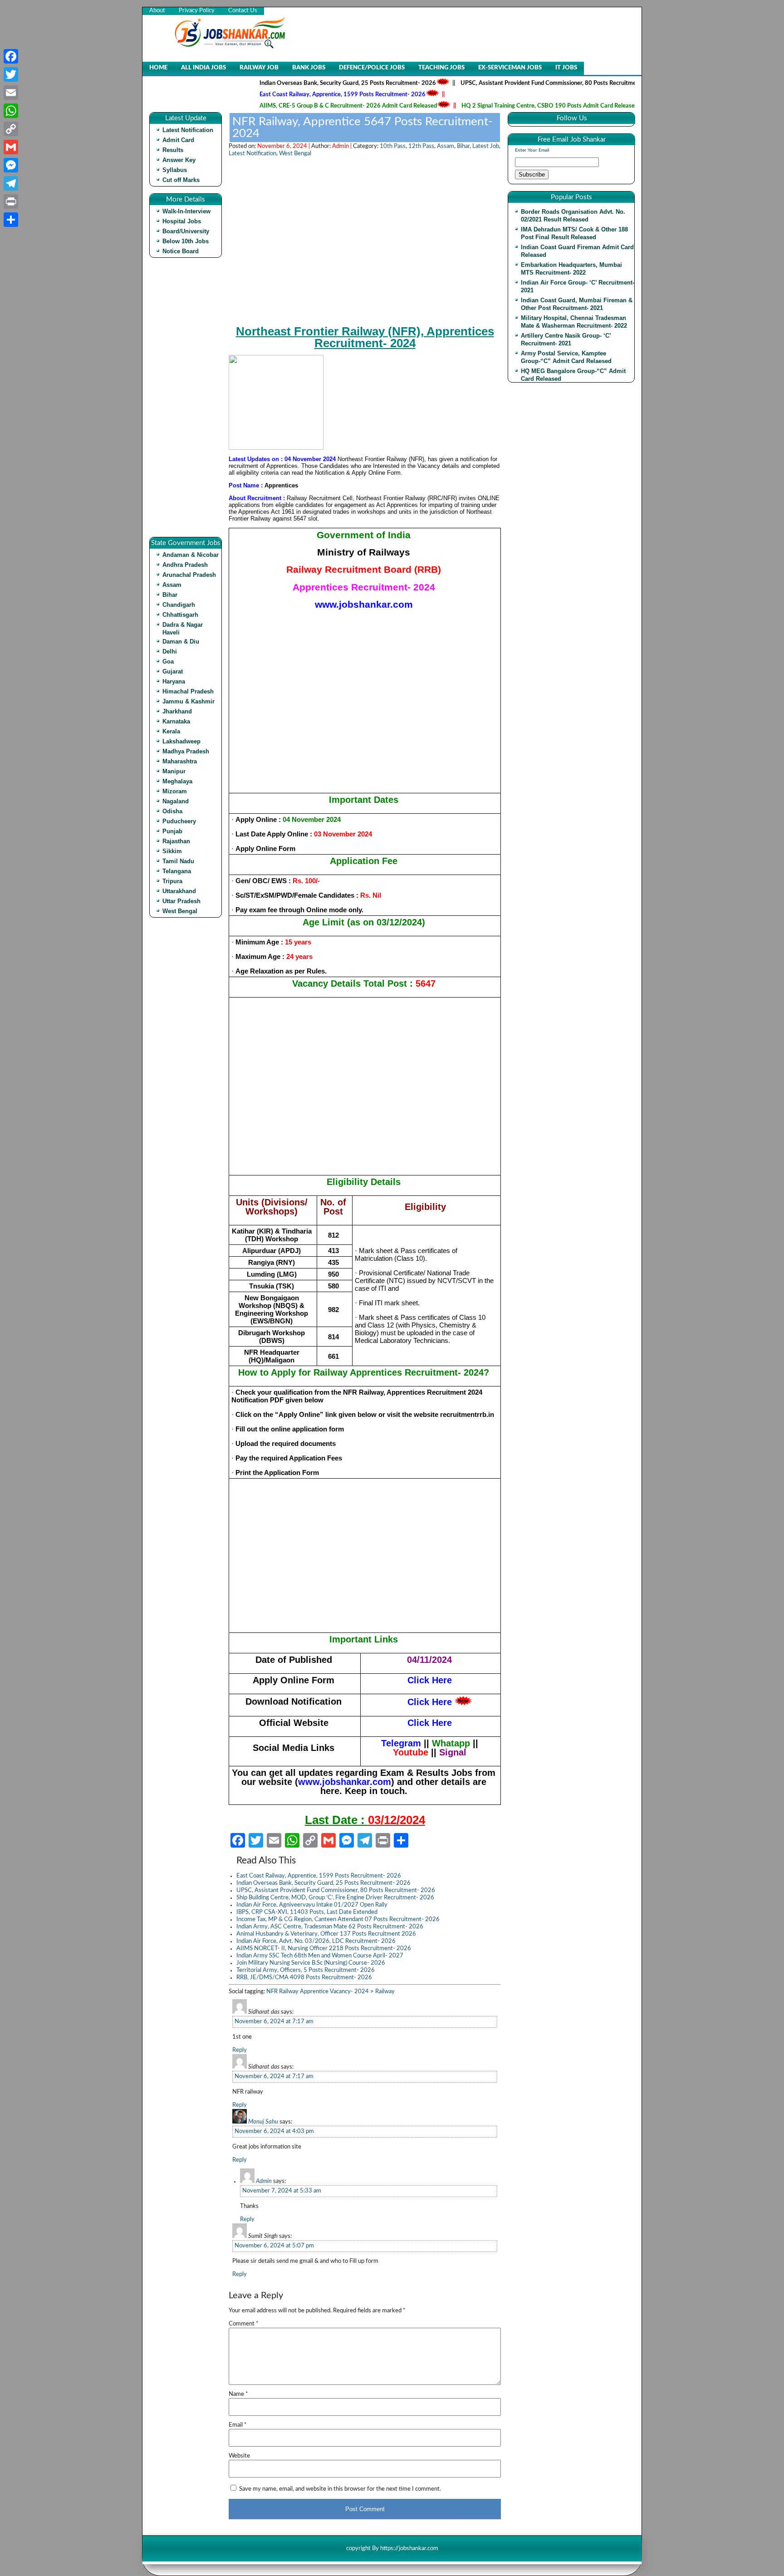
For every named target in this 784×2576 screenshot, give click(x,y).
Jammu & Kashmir (189, 701)
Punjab (172, 831)
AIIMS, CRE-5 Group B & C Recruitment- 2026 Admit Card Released (293, 106)
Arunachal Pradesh (189, 575)
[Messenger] (11, 165)
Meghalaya (177, 781)
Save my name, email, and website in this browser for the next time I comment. (340, 2489)
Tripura (172, 881)
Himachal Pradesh (188, 691)
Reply (240, 2050)
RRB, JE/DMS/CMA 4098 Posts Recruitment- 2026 (304, 1978)
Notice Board (181, 251)
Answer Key (179, 160)
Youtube (411, 1752)
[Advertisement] (188, 401)
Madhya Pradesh (186, 751)
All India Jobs (203, 68)
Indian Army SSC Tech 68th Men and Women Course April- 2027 (320, 1956)
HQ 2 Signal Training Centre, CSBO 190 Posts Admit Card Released (494, 106)
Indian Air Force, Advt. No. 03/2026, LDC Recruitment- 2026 (316, 1941)
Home (158, 68)
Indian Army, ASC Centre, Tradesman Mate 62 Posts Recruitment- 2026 (330, 1927)
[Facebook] (11, 56)
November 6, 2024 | (284, 146)
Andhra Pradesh (185, 565)
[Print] (11, 202)
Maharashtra (180, 761)
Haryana (174, 681)
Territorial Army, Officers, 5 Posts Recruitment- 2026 (306, 1970)
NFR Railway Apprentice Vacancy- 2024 (318, 1992)
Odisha (172, 811)
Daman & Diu (181, 642)
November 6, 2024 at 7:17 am (274, 2022)
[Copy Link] (11, 129)
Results (173, 150)
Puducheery (179, 821)
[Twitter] (11, 74)
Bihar (170, 595)
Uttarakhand (179, 891)
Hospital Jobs (182, 221)
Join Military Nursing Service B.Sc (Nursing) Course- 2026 (311, 1963)
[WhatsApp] (11, 111)
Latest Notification (188, 130)
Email (238, 2425)
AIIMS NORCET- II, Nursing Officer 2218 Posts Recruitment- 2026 (324, 1949)
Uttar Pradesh (181, 901)
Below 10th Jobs (186, 241)
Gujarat (173, 671)
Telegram (401, 1743)
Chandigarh (179, 605)
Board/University (186, 231)
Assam (172, 585)
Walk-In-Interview (186, 211)
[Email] (11, 93)
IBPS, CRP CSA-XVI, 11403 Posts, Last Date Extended (307, 1912)
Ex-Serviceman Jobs (510, 68)
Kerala (171, 731)
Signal (453, 1752)
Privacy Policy (197, 11)
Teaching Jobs (441, 68)
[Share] (11, 220)
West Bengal (180, 911)
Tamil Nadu (178, 861)
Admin (264, 2181)
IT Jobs (566, 68)
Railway (385, 1992)
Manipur (174, 771)
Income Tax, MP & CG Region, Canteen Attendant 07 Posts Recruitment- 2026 (338, 1920)
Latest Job (486, 146)
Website (239, 2456)
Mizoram (175, 791)
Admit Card (178, 140)
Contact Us (243, 11)
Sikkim (172, 851)
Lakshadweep (181, 741)
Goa (168, 661)
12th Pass (421, 146)
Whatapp (451, 1743)
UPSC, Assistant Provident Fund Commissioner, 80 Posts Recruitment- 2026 (505, 83)
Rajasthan (176, 841)
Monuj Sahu (263, 2122)
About (157, 11)
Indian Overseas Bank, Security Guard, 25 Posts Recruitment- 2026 (292, 83)
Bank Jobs (309, 68)
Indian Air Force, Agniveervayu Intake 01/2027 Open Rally (312, 1905)
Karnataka (176, 721)
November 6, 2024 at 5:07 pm (274, 2246)
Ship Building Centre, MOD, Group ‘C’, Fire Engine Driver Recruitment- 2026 (335, 1898)
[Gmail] (11, 147)
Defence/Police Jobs (372, 68)
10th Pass (393, 146)
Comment (244, 2324)
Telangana (177, 871)
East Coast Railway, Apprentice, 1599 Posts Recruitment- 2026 (287, 95)
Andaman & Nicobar (191, 555)
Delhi (170, 651)
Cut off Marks (181, 180)
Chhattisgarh (180, 615)
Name (238, 2394)
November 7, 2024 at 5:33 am (282, 2191)
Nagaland (176, 801)
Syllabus (175, 170)
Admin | (343, 146)
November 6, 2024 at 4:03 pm (274, 2131)
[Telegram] (11, 183)
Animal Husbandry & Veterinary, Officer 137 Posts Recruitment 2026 (326, 1934)
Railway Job (259, 68)
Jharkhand (177, 711)
